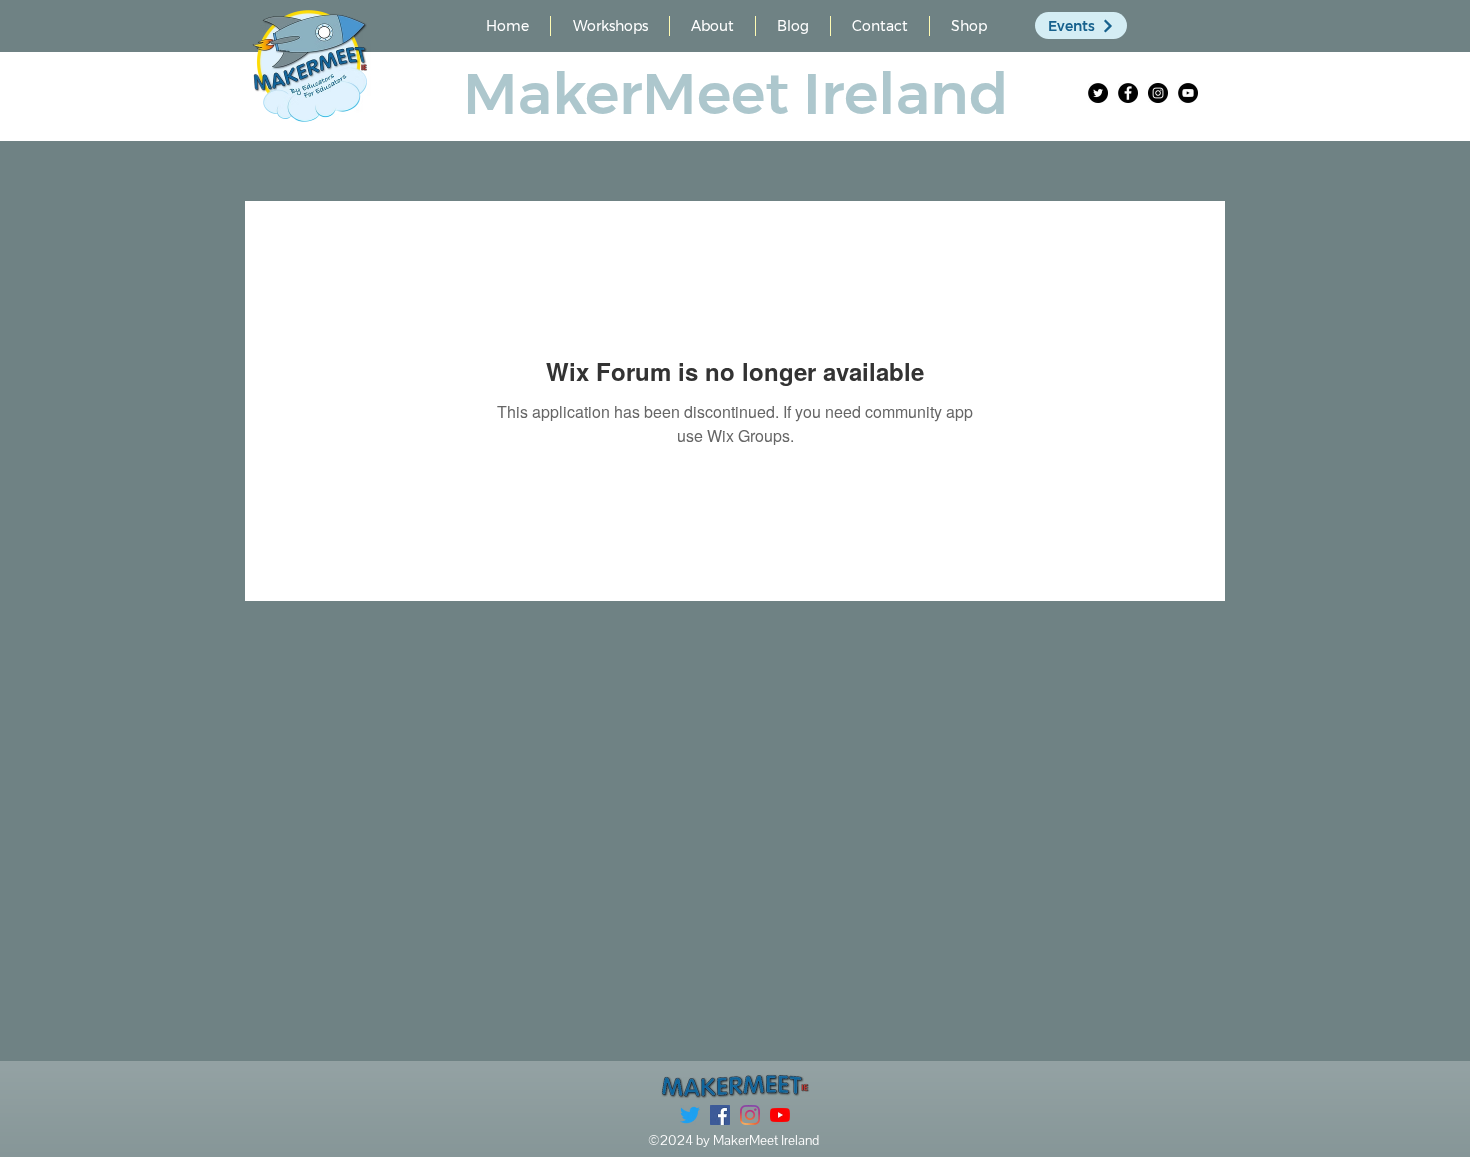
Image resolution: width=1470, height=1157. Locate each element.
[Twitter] (1098, 93)
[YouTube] (1188, 93)
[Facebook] (1128, 93)
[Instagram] (1158, 93)
